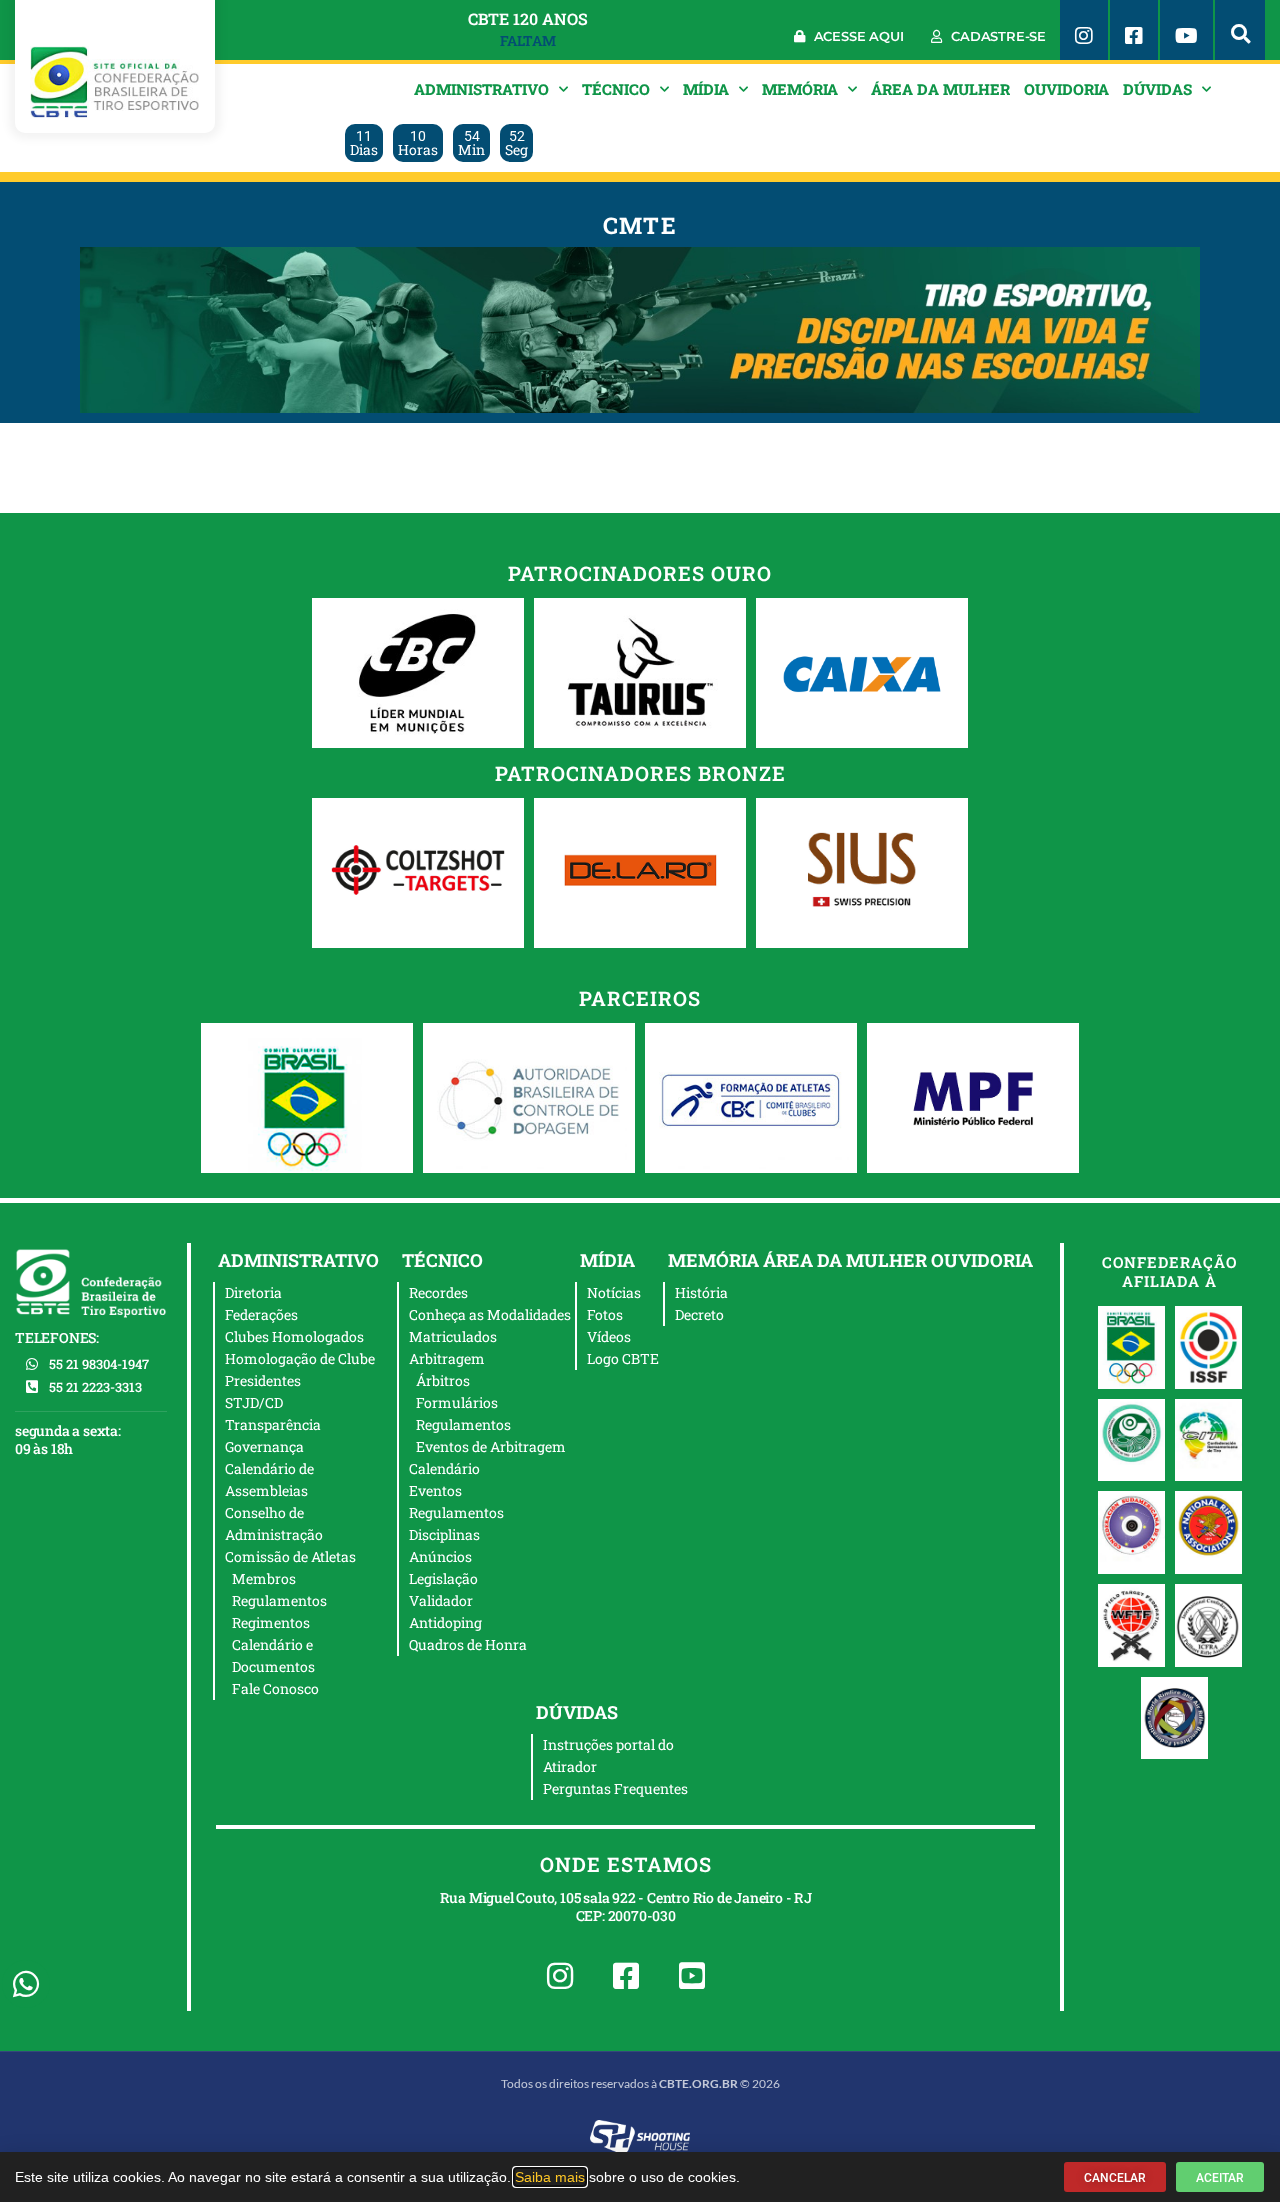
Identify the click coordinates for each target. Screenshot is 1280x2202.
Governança (264, 1446)
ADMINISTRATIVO (481, 89)
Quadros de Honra (468, 1644)
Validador (441, 1600)
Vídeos (609, 1336)
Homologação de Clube (300, 1358)
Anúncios (440, 1556)
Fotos (605, 1314)
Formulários (457, 1402)
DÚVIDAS (1157, 89)
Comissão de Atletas (290, 1556)
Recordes (438, 1292)
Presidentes (263, 1380)
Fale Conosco (275, 1688)
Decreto (699, 1314)
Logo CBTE (623, 1358)
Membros (264, 1578)
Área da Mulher (940, 89)
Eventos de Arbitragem (491, 1446)
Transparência (273, 1424)
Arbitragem (447, 1358)
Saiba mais (550, 2177)
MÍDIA (706, 89)
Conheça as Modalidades (490, 1314)
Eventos (435, 1490)
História (701, 1292)
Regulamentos (279, 1600)
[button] (1240, 30)
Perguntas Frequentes (615, 1788)
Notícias (614, 1292)
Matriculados (453, 1336)
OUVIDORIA (1066, 89)
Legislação (443, 1578)
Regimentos (271, 1622)
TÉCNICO (616, 89)
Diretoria (253, 1292)
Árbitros (443, 1380)
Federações (261, 1314)
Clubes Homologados (294, 1336)
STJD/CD (254, 1402)
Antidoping (445, 1622)
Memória (800, 89)
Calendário (444, 1468)
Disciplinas (444, 1534)
